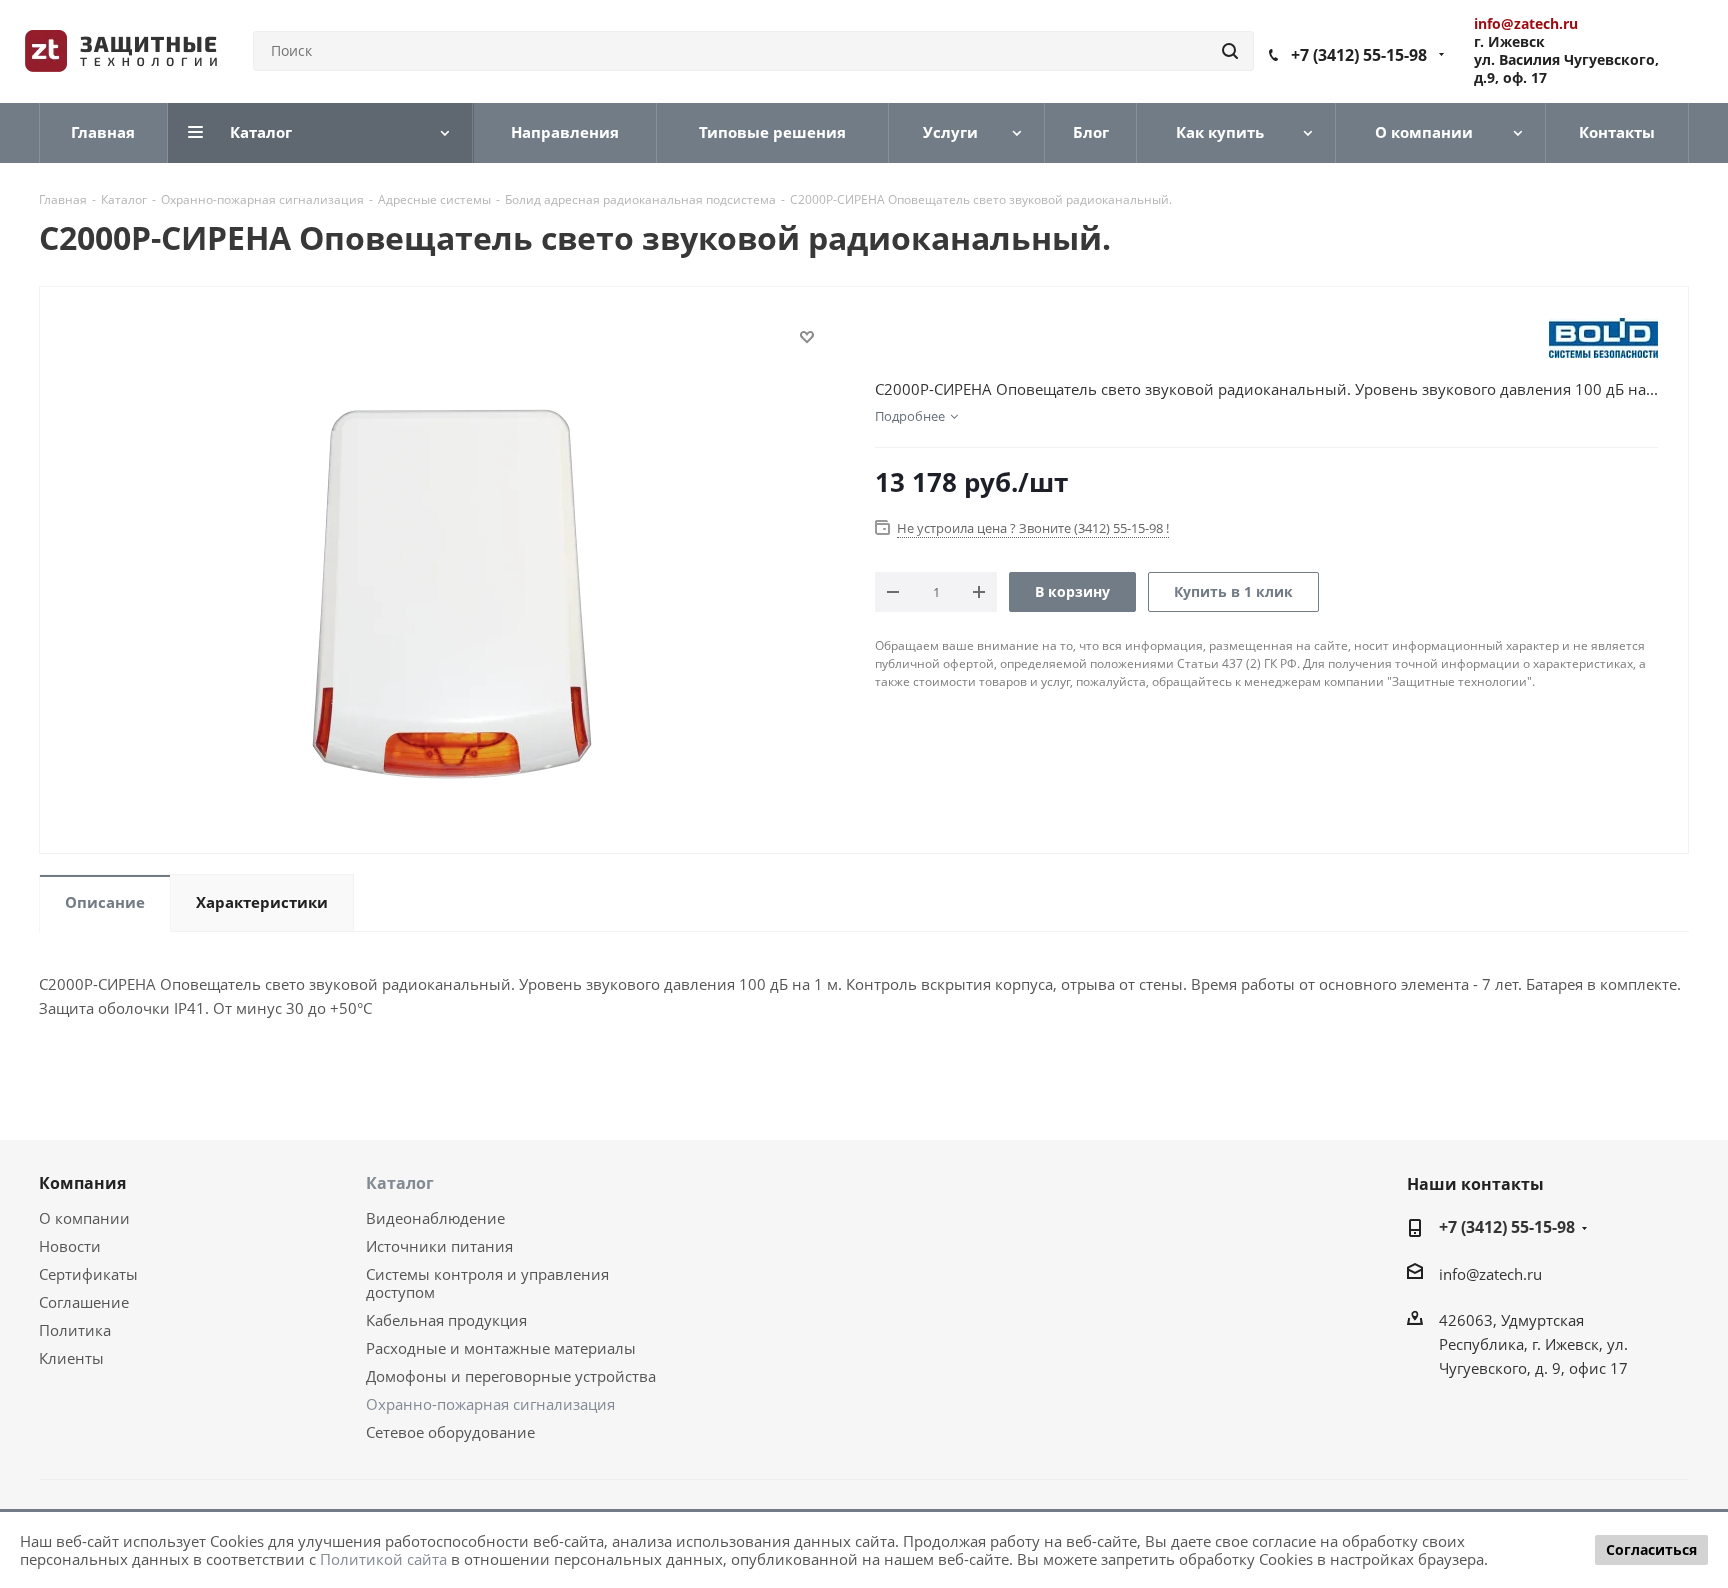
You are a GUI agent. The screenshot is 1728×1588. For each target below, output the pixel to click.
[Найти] (1230, 51)
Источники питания (439, 1246)
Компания (82, 1183)
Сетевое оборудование (450, 1432)
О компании (84, 1218)
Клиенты (71, 1358)
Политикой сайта (383, 1559)
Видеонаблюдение (435, 1218)
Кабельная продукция (446, 1320)
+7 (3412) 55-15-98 (1359, 55)
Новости (70, 1246)
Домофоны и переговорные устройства (511, 1376)
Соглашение (84, 1302)
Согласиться (1651, 1549)
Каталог (400, 1183)
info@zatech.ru (1490, 1274)
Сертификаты (88, 1274)
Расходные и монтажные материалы (501, 1348)
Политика (75, 1330)
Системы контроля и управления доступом (487, 1283)
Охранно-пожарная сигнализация (490, 1404)
